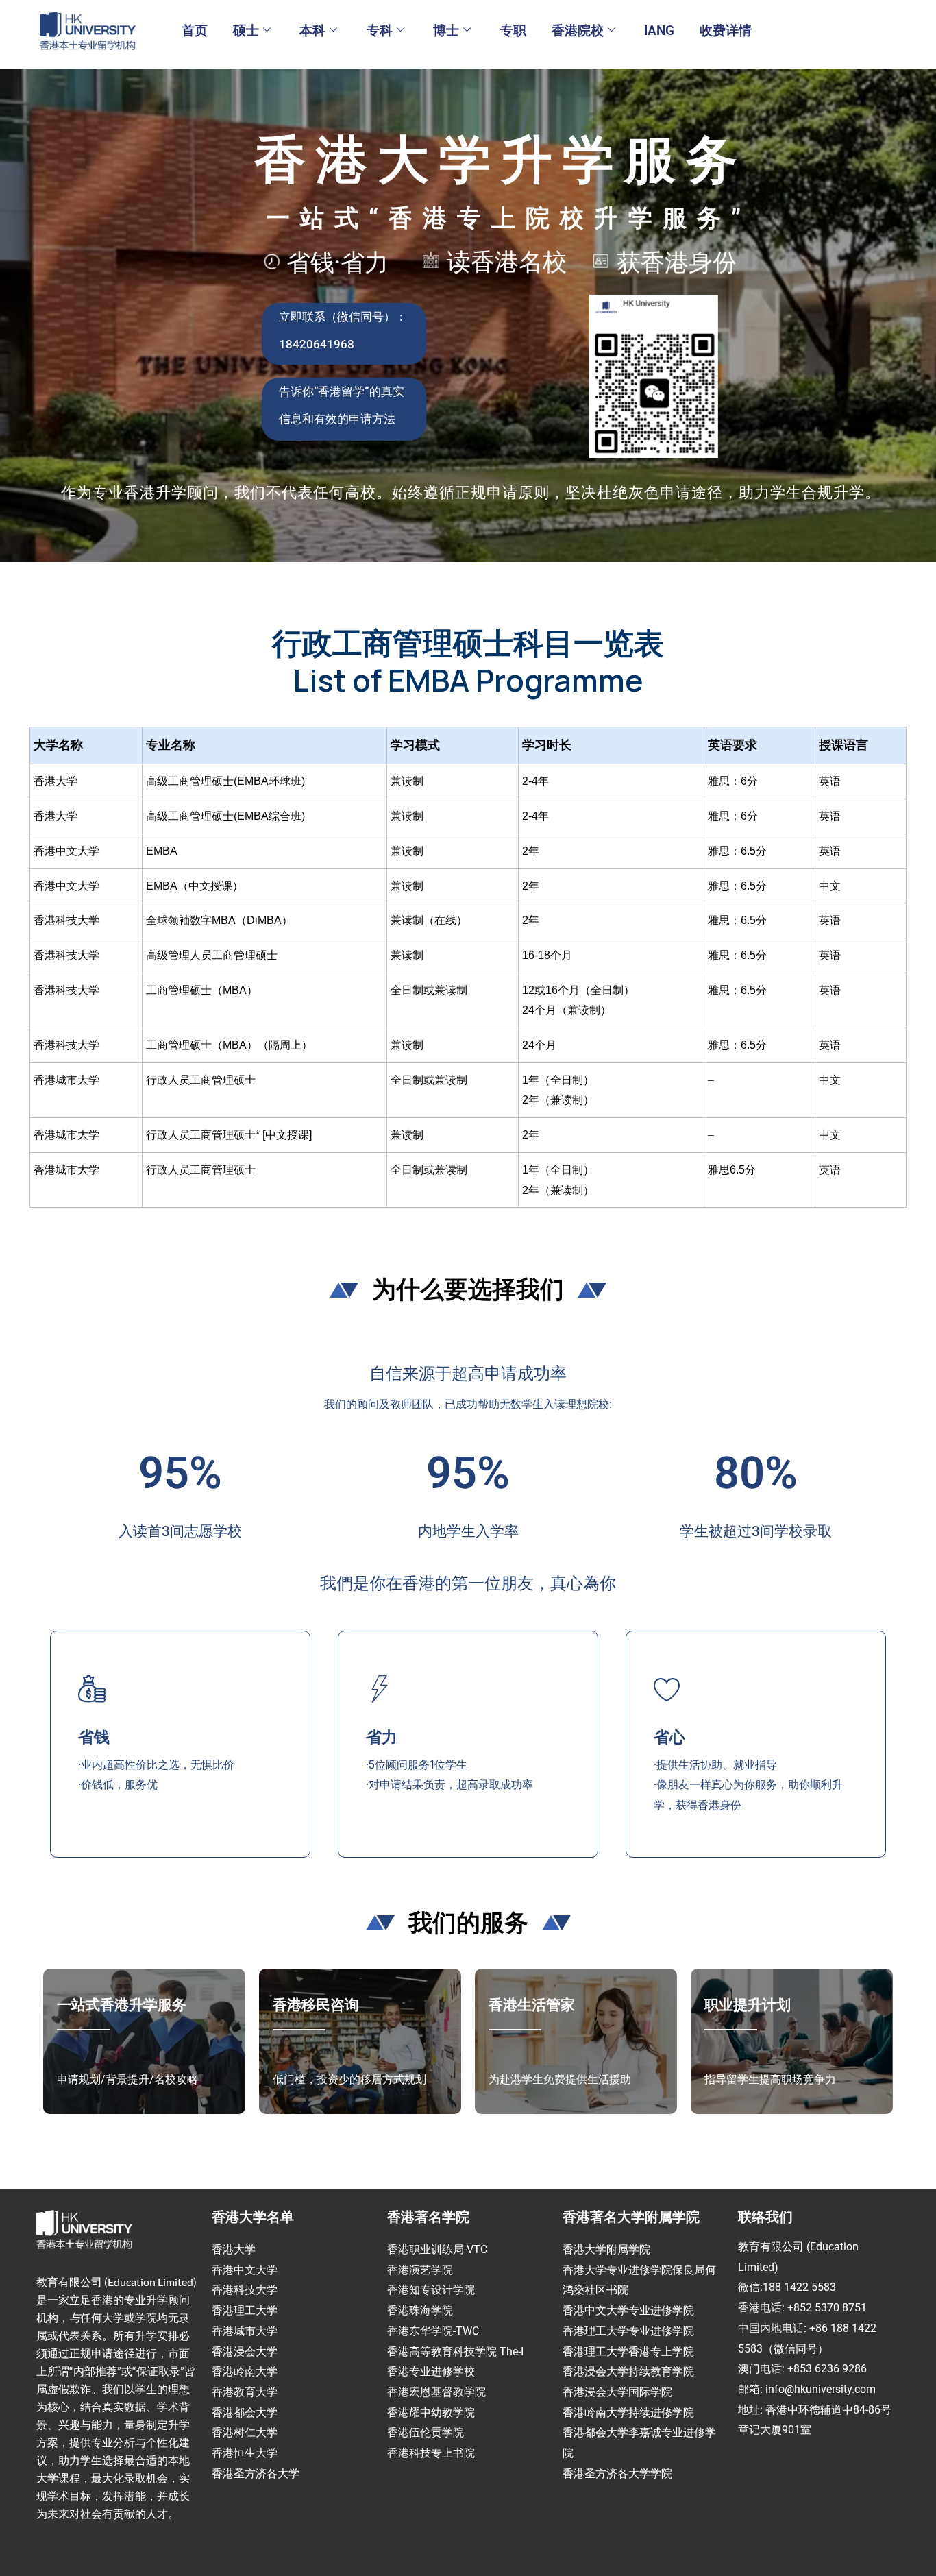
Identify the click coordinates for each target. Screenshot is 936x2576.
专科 (380, 31)
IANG (659, 31)
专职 (513, 31)
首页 (195, 31)
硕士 (246, 31)
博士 (446, 31)
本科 (312, 31)
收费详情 (726, 31)
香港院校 (578, 31)
